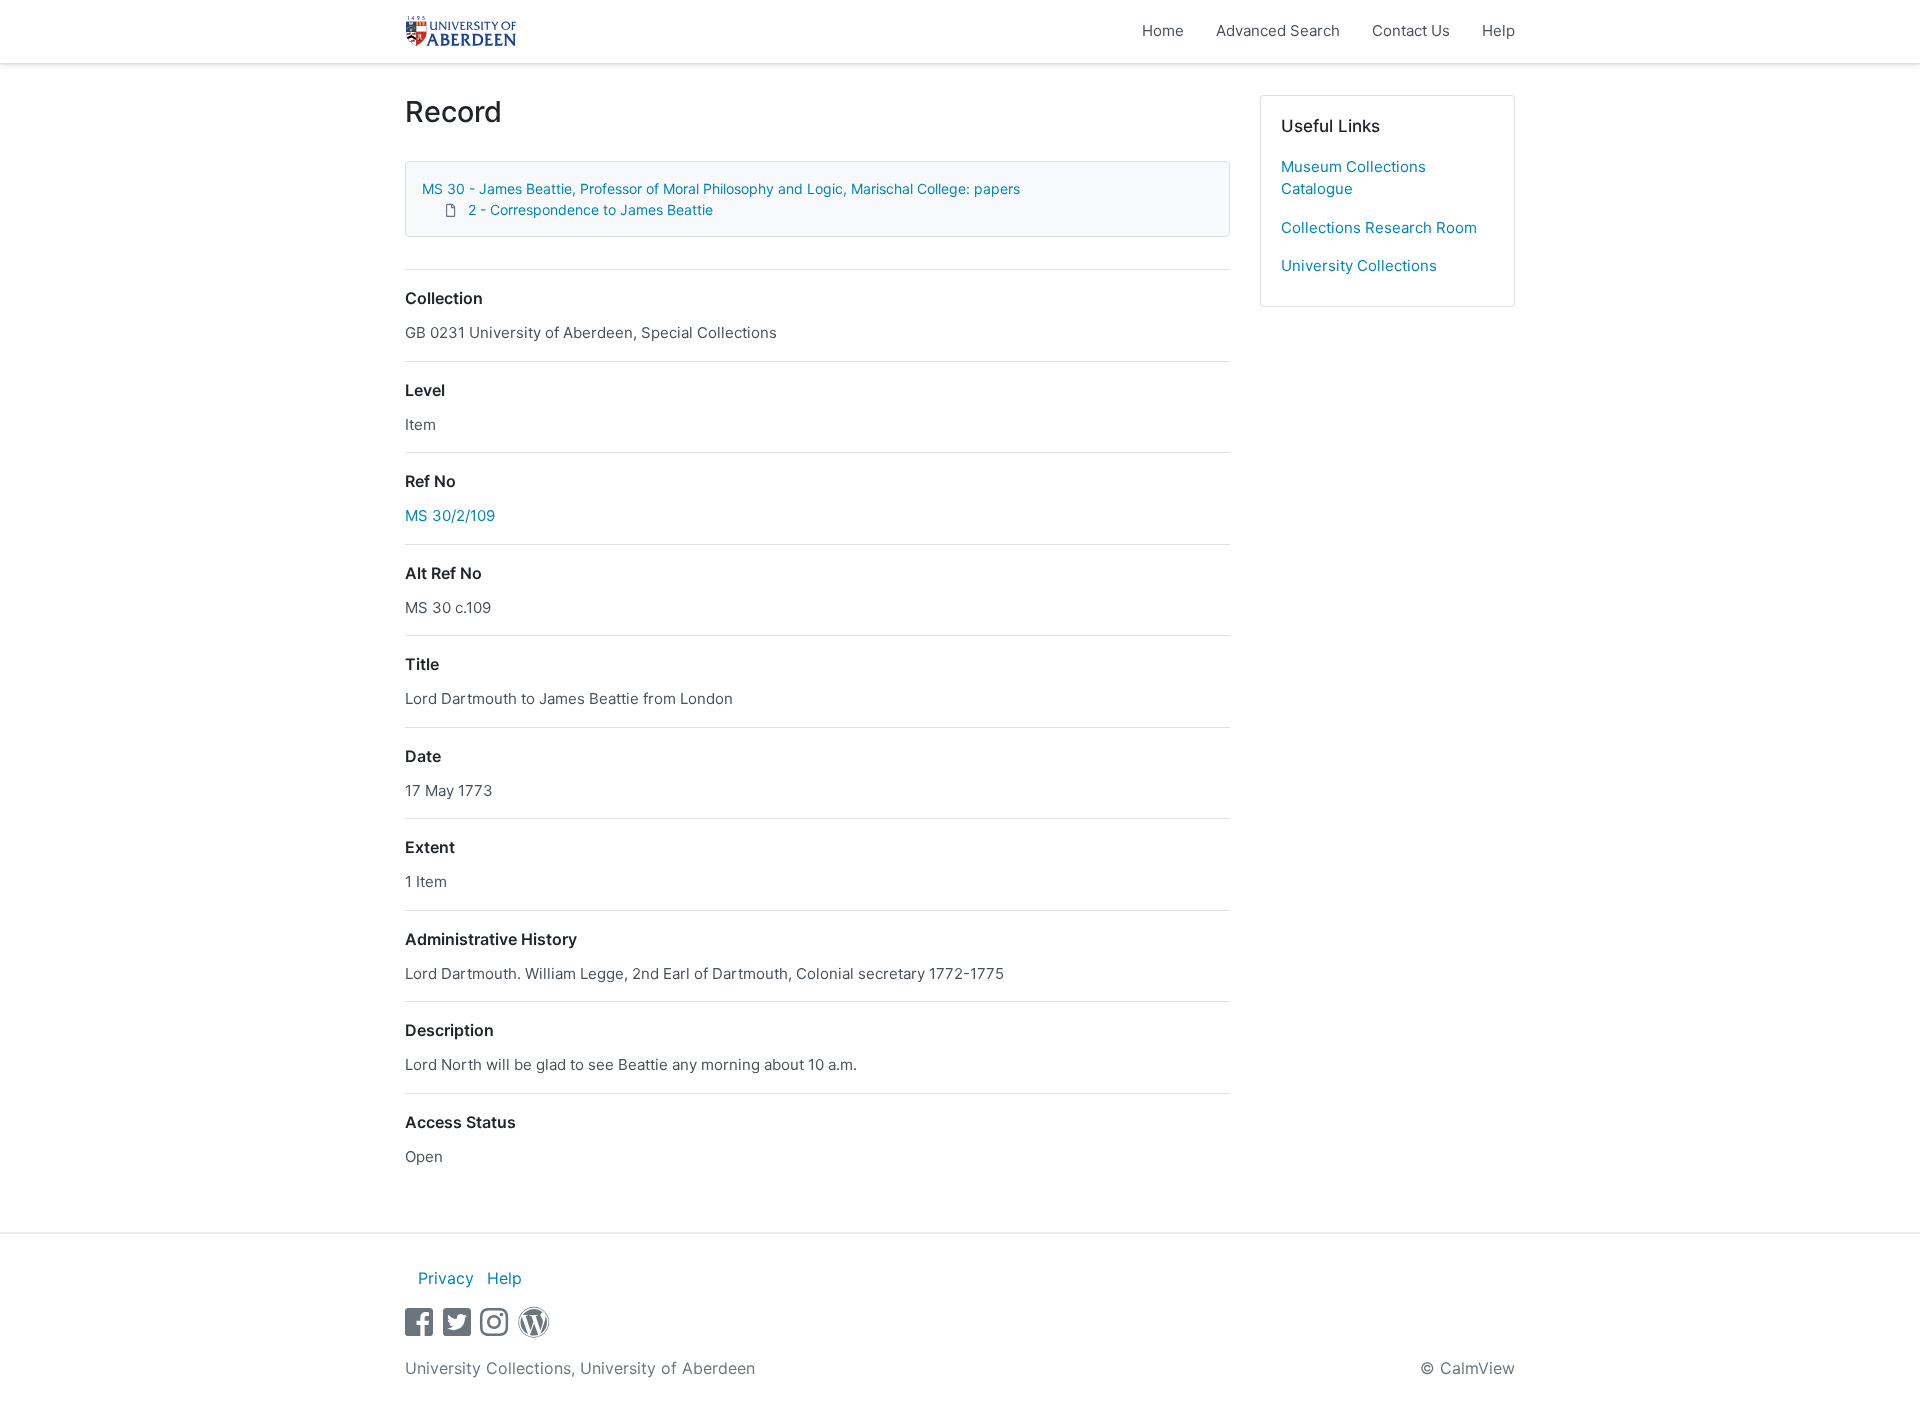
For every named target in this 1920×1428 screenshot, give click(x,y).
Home (1163, 30)
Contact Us (1411, 30)
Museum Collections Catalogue (1353, 178)
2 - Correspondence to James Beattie (590, 209)
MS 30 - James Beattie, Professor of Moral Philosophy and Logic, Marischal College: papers (721, 188)
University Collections (1359, 265)
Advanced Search (1278, 30)
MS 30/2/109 (450, 515)
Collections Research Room (1379, 227)
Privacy (446, 1278)
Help (1498, 30)
